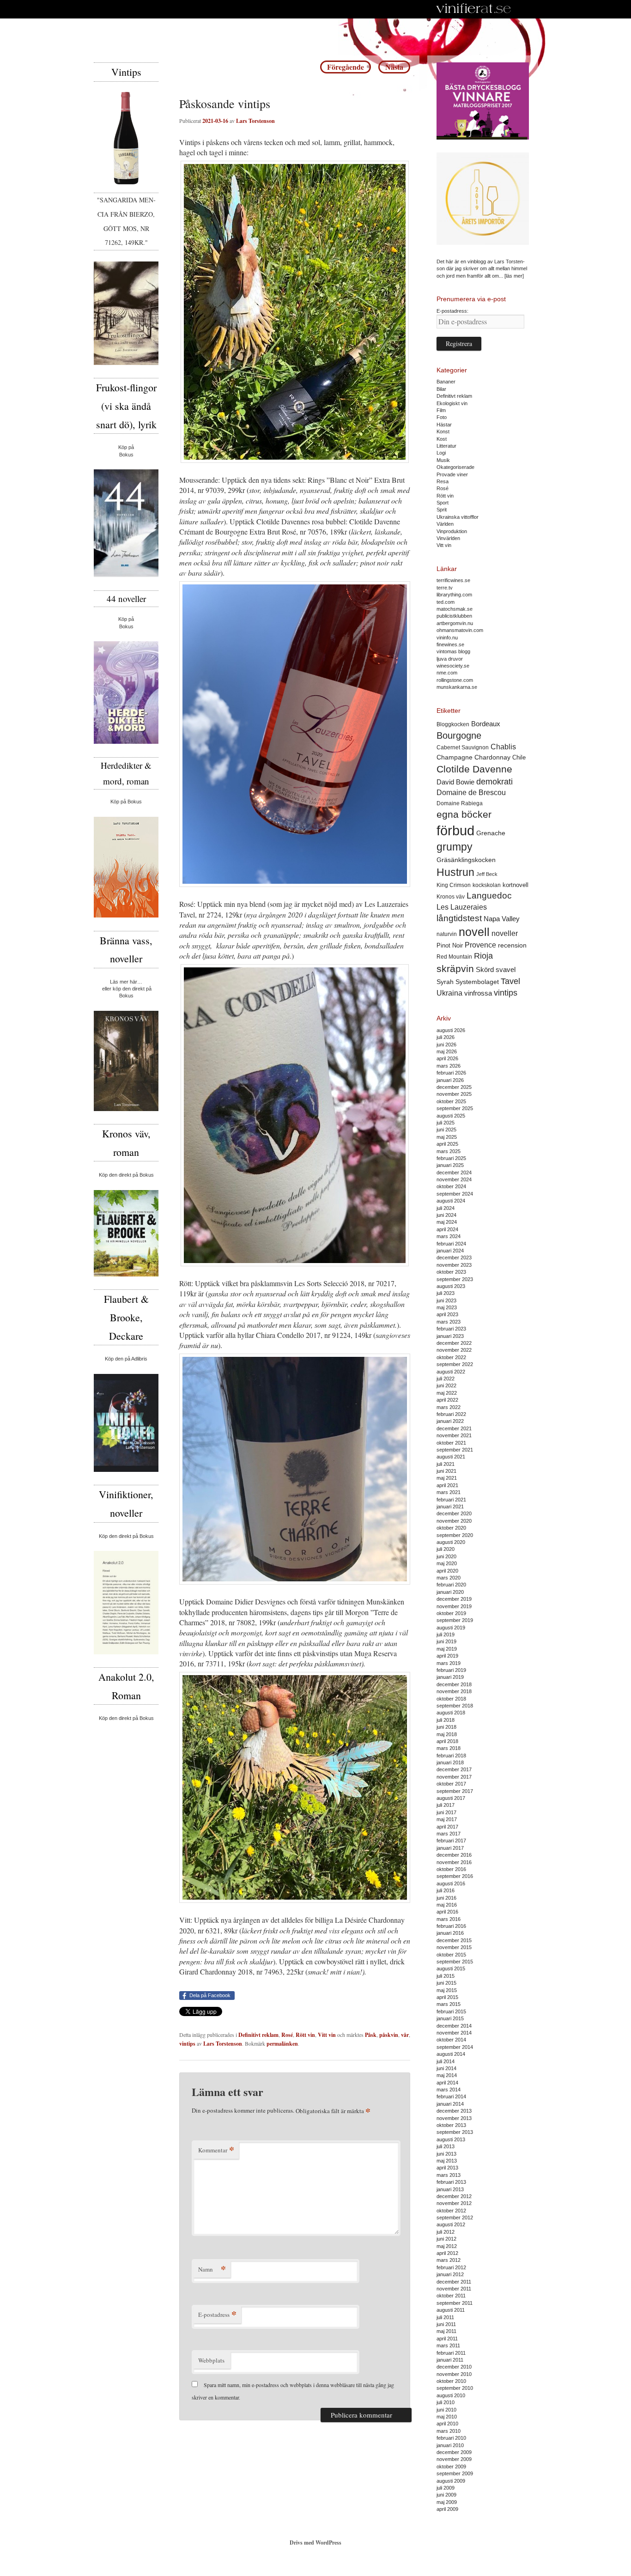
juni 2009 (446, 2495)
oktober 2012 (451, 2211)
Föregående (346, 67)
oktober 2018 (451, 1699)
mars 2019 (449, 1663)
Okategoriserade (455, 467)
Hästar (444, 425)
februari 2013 (451, 2182)
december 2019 (454, 1599)
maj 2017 (447, 1819)
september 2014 (455, 2047)
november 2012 (454, 2203)
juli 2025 (446, 1123)
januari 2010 (450, 2445)
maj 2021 (447, 1478)
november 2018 (454, 1691)
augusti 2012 (451, 2224)
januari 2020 (450, 1592)
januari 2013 (450, 2189)
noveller (505, 933)
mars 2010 (449, 2431)
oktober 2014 (451, 2040)
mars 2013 (449, 2175)
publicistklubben (454, 616)
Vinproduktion (452, 531)
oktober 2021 (451, 1443)
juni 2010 (446, 2410)
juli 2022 (446, 1379)
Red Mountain (454, 957)
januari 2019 (450, 1677)
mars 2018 (449, 1748)
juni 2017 (446, 1812)
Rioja (483, 956)
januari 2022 (450, 1421)
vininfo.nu (447, 638)
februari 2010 (451, 2438)
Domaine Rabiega (460, 803)
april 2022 (447, 1400)
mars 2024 (449, 1236)
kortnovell (516, 885)
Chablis (503, 747)
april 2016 (447, 1912)
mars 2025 (449, 1151)
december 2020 (454, 1513)
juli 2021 (446, 1464)
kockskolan (487, 885)
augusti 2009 (451, 2481)
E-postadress (217, 2314)
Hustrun (455, 872)
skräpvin (455, 969)
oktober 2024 (451, 1186)
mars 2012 (449, 2260)
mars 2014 (449, 2090)
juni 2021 (446, 1471)
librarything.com (454, 595)
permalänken (282, 2044)
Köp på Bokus (126, 802)
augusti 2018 (451, 1713)
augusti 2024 (451, 1201)
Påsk (371, 2035)
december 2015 (454, 1940)
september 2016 (455, 1876)
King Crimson (454, 885)
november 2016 (454, 1862)
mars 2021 (449, 1492)
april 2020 (447, 1571)
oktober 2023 (451, 1272)
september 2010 (455, 2388)
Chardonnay (492, 757)
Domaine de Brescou (471, 793)
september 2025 (455, 1108)
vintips (187, 2044)
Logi (441, 453)
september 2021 (455, 1450)
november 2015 (454, 1947)
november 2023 (454, 1265)
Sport (443, 503)
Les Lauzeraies (462, 907)
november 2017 (454, 1777)
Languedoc (489, 896)
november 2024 (454, 1179)
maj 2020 (447, 1563)
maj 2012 (447, 2246)
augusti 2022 (451, 1372)
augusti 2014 (451, 2054)
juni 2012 (446, 2239)
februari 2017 (451, 1841)
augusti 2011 (451, 2310)
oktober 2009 (451, 2467)
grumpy (455, 847)
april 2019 (447, 1656)
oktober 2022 (451, 1357)
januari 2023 (450, 1336)
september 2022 (455, 1364)
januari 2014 (450, 2104)
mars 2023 (449, 1322)
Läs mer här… (126, 982)
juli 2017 (446, 1805)
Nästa (394, 67)
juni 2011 (446, 2324)
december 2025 (454, 1087)
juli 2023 (446, 1293)
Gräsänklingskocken (466, 860)
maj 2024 (447, 1222)
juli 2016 (446, 1890)
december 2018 (454, 1684)
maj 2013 (447, 2161)
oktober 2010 (451, 2381)
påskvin (389, 2035)
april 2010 (447, 2424)
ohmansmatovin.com (460, 630)
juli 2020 (446, 1549)
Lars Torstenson (255, 121)
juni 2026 (446, 1045)
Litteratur (446, 446)
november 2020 (454, 1521)
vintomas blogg (453, 651)
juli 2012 (446, 2232)
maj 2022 (447, 1393)
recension (512, 945)
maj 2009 (447, 2502)
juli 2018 (446, 1720)
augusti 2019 (451, 1628)
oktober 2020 (451, 1528)
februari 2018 (451, 1756)
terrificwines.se (453, 580)
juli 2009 (446, 2488)
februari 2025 (451, 1158)
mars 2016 (449, 1919)
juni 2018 (446, 1727)
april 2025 (447, 1144)
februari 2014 (451, 2096)
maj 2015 (447, 1990)
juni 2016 (446, 1898)
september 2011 (455, 2303)
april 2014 (447, 2083)
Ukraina (449, 993)
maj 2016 (447, 1905)
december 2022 (454, 1343)
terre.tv (445, 588)
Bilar (441, 389)
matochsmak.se (455, 609)
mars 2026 (449, 1066)
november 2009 (454, 2459)
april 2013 (447, 2168)
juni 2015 (446, 1983)
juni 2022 (446, 1385)
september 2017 (455, 1791)
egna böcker (464, 814)
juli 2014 (446, 2061)
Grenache (491, 833)
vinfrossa (478, 993)
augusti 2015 (451, 1968)
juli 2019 (446, 1634)
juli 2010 (446, 2402)
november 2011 (454, 2289)
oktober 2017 (451, 1784)
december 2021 (454, 1428)
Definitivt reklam (258, 2035)
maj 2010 (447, 2417)
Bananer (446, 382)
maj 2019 (447, 1649)
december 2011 (454, 2282)
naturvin (447, 934)
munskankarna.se (457, 687)
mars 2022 (449, 1407)
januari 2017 (450, 1848)
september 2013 (455, 2132)
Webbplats (211, 2360)
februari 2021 (451, 1500)
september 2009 (455, 2473)
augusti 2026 (451, 1030)
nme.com (447, 673)
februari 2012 (451, 2267)
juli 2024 (446, 1208)
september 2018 (455, 1706)
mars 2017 (449, 1834)
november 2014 (454, 2033)
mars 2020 (449, 1578)
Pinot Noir (450, 945)
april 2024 (447, 1229)
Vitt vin (327, 2035)
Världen (445, 524)
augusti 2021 (451, 1457)
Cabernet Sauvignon (463, 747)
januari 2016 (450, 1933)
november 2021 (454, 1435)
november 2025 (454, 1094)
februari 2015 (451, 2011)
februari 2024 (451, 1244)
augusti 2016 (451, 1883)
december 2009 (454, 2452)
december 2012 (454, 2196)
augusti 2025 (451, 1116)
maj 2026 (447, 1051)
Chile (519, 757)
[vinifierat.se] (474, 9)
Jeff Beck (487, 874)
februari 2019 (451, 1670)
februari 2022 (451, 1414)
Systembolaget (477, 982)
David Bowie (455, 782)
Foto (442, 417)
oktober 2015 (451, 1955)
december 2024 (454, 1173)
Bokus (126, 455)
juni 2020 (446, 1556)
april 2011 (447, 2339)
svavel (506, 970)
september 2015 (455, 1962)
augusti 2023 (451, 1286)
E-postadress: (452, 311)
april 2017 (447, 1827)
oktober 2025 (451, 1101)
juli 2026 (446, 1037)
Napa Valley (502, 919)
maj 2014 (447, 2075)
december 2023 (454, 1258)
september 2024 (455, 1194)
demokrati (494, 782)
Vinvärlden (448, 538)
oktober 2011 (451, 2296)
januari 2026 (450, 1080)
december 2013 (454, 2111)
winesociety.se (453, 666)
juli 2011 (445, 2317)
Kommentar (216, 2150)
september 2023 (455, 1279)
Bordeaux (486, 724)
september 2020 (455, 1535)
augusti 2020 (451, 1542)
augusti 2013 (451, 2139)
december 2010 (454, 2367)
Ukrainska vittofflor (458, 517)
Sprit (442, 510)
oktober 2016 (451, 1869)
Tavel (510, 981)
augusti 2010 (451, 2395)
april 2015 (447, 1997)
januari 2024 (450, 1251)
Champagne (455, 757)
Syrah (445, 982)
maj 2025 (447, 1137)
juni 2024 (446, 1215)
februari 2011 (451, 2353)
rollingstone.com (455, 680)
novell (474, 932)
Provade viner (452, 474)
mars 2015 (449, 2004)
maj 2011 (446, 2331)
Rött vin (305, 2035)
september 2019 (455, 1620)
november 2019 (454, 1606)
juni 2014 (446, 2068)
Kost (442, 439)
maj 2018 (447, 1734)
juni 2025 (446, 1130)
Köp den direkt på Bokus (126, 1175)
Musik (443, 460)
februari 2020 (451, 1585)
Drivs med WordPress (315, 2543)
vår (405, 2035)
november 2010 (454, 2374)
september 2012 (455, 2218)
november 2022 (454, 1350)
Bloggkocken (453, 724)
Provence (480, 945)
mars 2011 (448, 2345)
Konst (443, 431)
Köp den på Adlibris (126, 1359)
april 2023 (447, 1314)
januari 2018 (450, 1762)
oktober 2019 (451, 1613)
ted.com (446, 602)
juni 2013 (446, 2154)
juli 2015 (446, 1976)
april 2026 (447, 1058)
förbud (455, 830)
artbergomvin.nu (455, 623)
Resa (443, 481)
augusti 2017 (451, 1798)
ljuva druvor (450, 659)
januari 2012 (450, 2274)
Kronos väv (451, 896)
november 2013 (454, 2118)
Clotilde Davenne (474, 769)
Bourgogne (459, 735)
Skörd (485, 970)
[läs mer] (514, 276)
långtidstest (459, 918)
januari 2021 (450, 1507)
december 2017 (454, 1769)
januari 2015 (450, 2018)
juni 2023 (446, 1300)
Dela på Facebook (210, 1995)
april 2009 (447, 2509)
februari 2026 (451, 1073)
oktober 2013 (451, 2125)
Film (441, 410)
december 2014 (454, 2026)
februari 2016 (451, 1926)
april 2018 (447, 1741)
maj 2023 (447, 1307)
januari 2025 (450, 1165)
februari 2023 (451, 1329)
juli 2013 (446, 2146)
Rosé (287, 2035)
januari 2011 (450, 2360)
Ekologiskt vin (452, 403)
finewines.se (450, 644)
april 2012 (447, 2253)
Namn (212, 2269)
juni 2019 (446, 1641)
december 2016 (454, 1855)
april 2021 (447, 1485)
